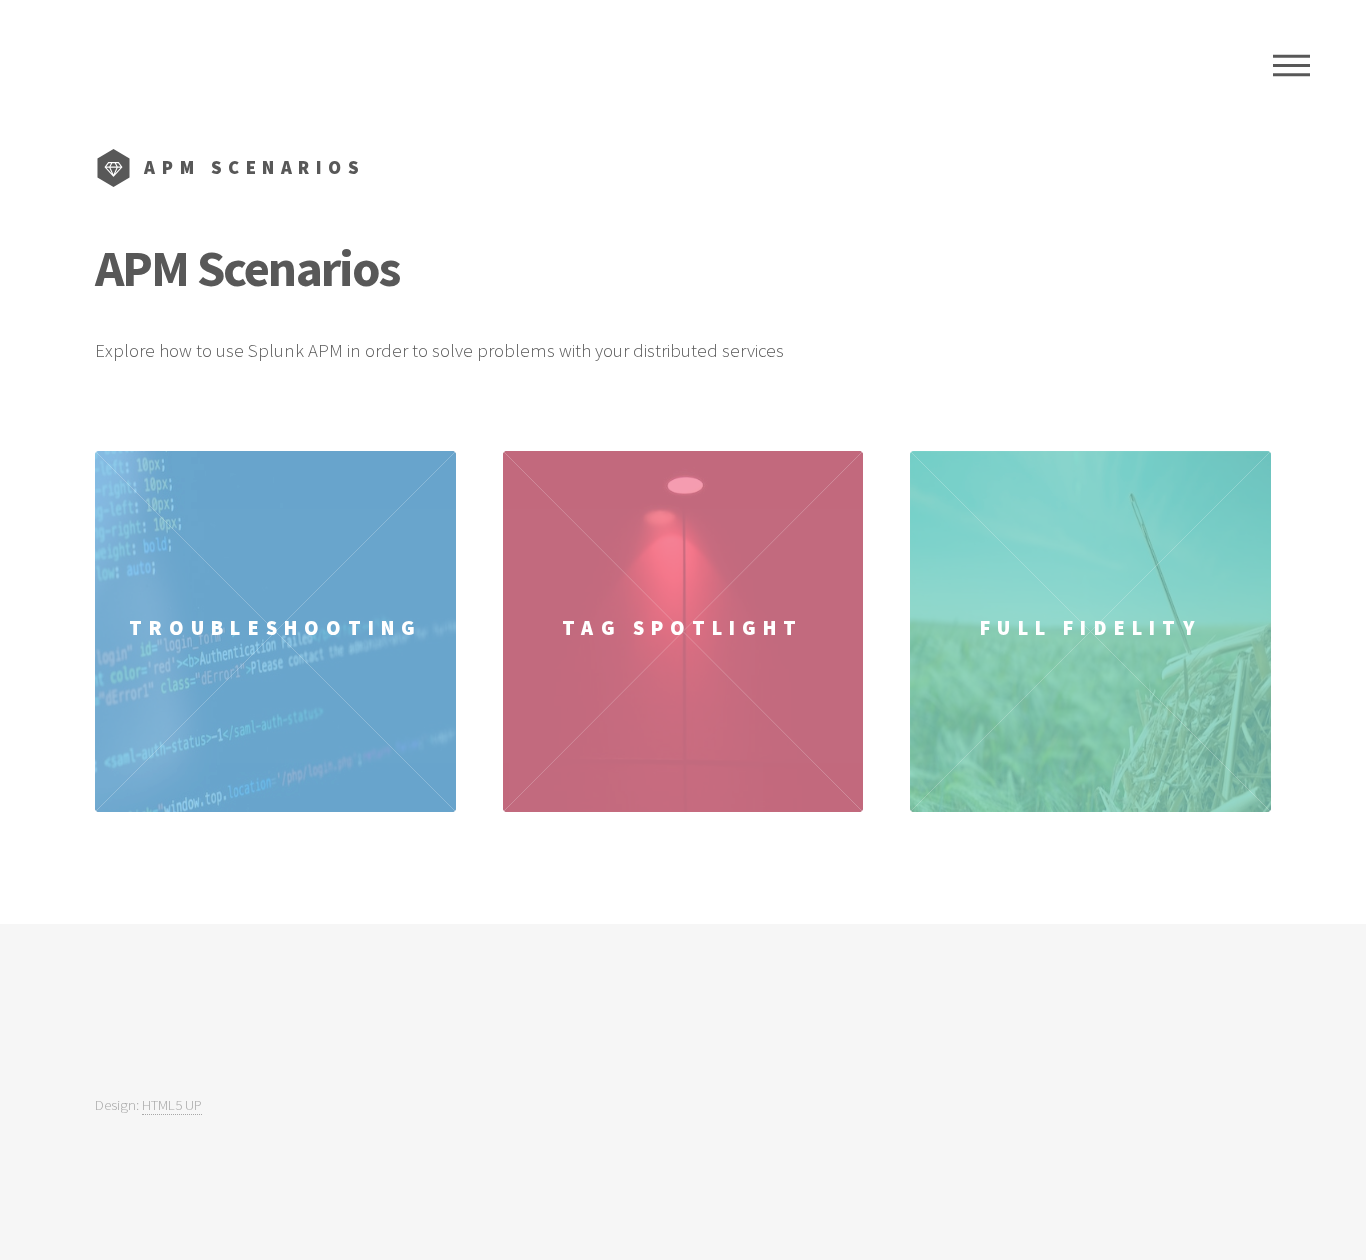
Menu (1291, 65)
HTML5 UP (172, 1104)
